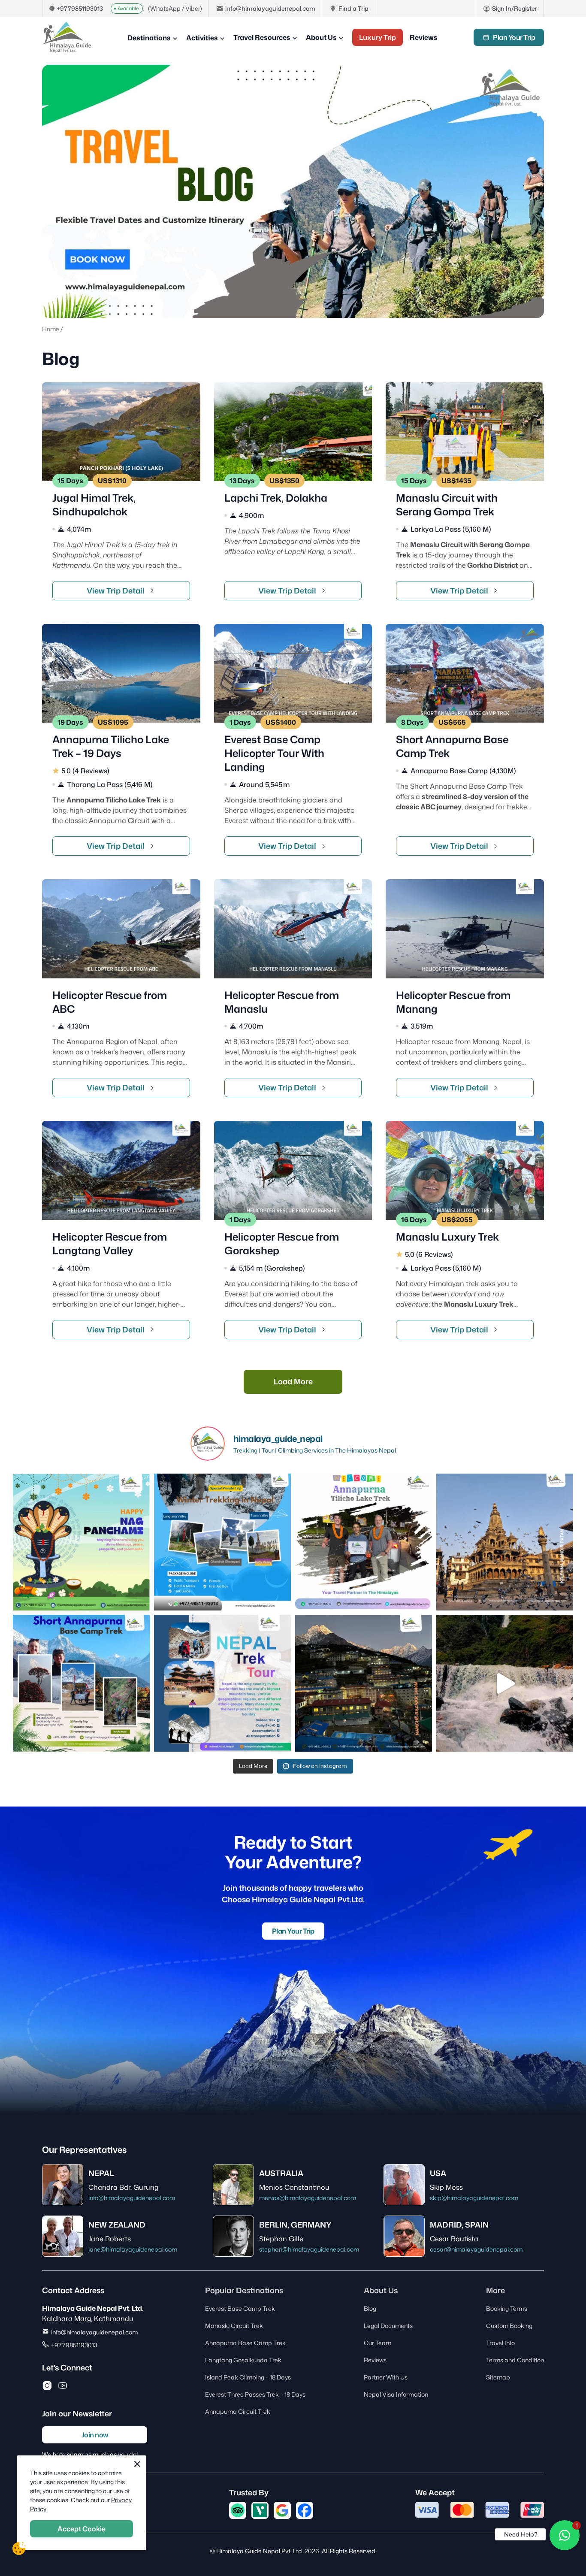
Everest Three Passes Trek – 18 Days (255, 2394)
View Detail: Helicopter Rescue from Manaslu (293, 993)
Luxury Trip (378, 37)
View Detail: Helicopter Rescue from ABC (121, 993)
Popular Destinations (244, 2290)
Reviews (424, 37)
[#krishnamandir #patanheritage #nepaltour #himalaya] (505, 1542)
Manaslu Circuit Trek (234, 2326)
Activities (202, 38)
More (495, 2290)
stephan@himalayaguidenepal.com (309, 2249)
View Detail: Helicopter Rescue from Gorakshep (293, 1235)
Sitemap (498, 2377)
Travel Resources (262, 37)
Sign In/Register (515, 8)
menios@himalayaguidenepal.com (308, 2198)
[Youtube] (63, 2385)
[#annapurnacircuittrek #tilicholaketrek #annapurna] (364, 1542)
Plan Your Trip (514, 37)
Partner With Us (386, 2377)
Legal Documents (388, 2326)
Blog (370, 2308)
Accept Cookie (82, 2529)
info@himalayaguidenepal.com (270, 8)
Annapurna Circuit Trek (238, 2411)
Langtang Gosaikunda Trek (243, 2360)
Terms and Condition (515, 2360)
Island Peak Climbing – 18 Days (248, 2377)
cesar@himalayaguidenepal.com (476, 2249)
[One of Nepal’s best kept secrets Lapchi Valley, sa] (505, 1683)
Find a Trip (353, 8)
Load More (293, 1381)
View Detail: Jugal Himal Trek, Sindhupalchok (121, 496)
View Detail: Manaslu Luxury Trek (465, 1235)
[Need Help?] (565, 2535)
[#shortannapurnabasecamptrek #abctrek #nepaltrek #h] (81, 1683)
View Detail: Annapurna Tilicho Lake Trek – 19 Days (121, 745)
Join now (95, 2435)
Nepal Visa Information (396, 2394)
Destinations (149, 38)
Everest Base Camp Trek (240, 2308)
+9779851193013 (80, 8)
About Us (321, 37)
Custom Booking (509, 2326)
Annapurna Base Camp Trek (245, 2343)
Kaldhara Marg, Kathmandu (88, 2319)
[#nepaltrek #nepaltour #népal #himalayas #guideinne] (222, 1683)
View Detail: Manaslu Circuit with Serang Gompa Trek (465, 496)
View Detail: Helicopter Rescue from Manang (465, 993)
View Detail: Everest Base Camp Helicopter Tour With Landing (293, 745)
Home (51, 329)
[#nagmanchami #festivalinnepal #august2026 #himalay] (81, 1542)
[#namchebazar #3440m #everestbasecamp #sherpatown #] (364, 1683)
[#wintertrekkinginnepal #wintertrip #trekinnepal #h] (222, 1542)
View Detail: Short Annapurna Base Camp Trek (465, 745)
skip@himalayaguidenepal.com (474, 2198)
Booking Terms (507, 2308)
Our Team (378, 2343)
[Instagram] (47, 2385)
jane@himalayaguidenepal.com (133, 2249)
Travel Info (500, 2343)
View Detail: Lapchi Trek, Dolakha (293, 496)
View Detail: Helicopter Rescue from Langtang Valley (121, 1235)
